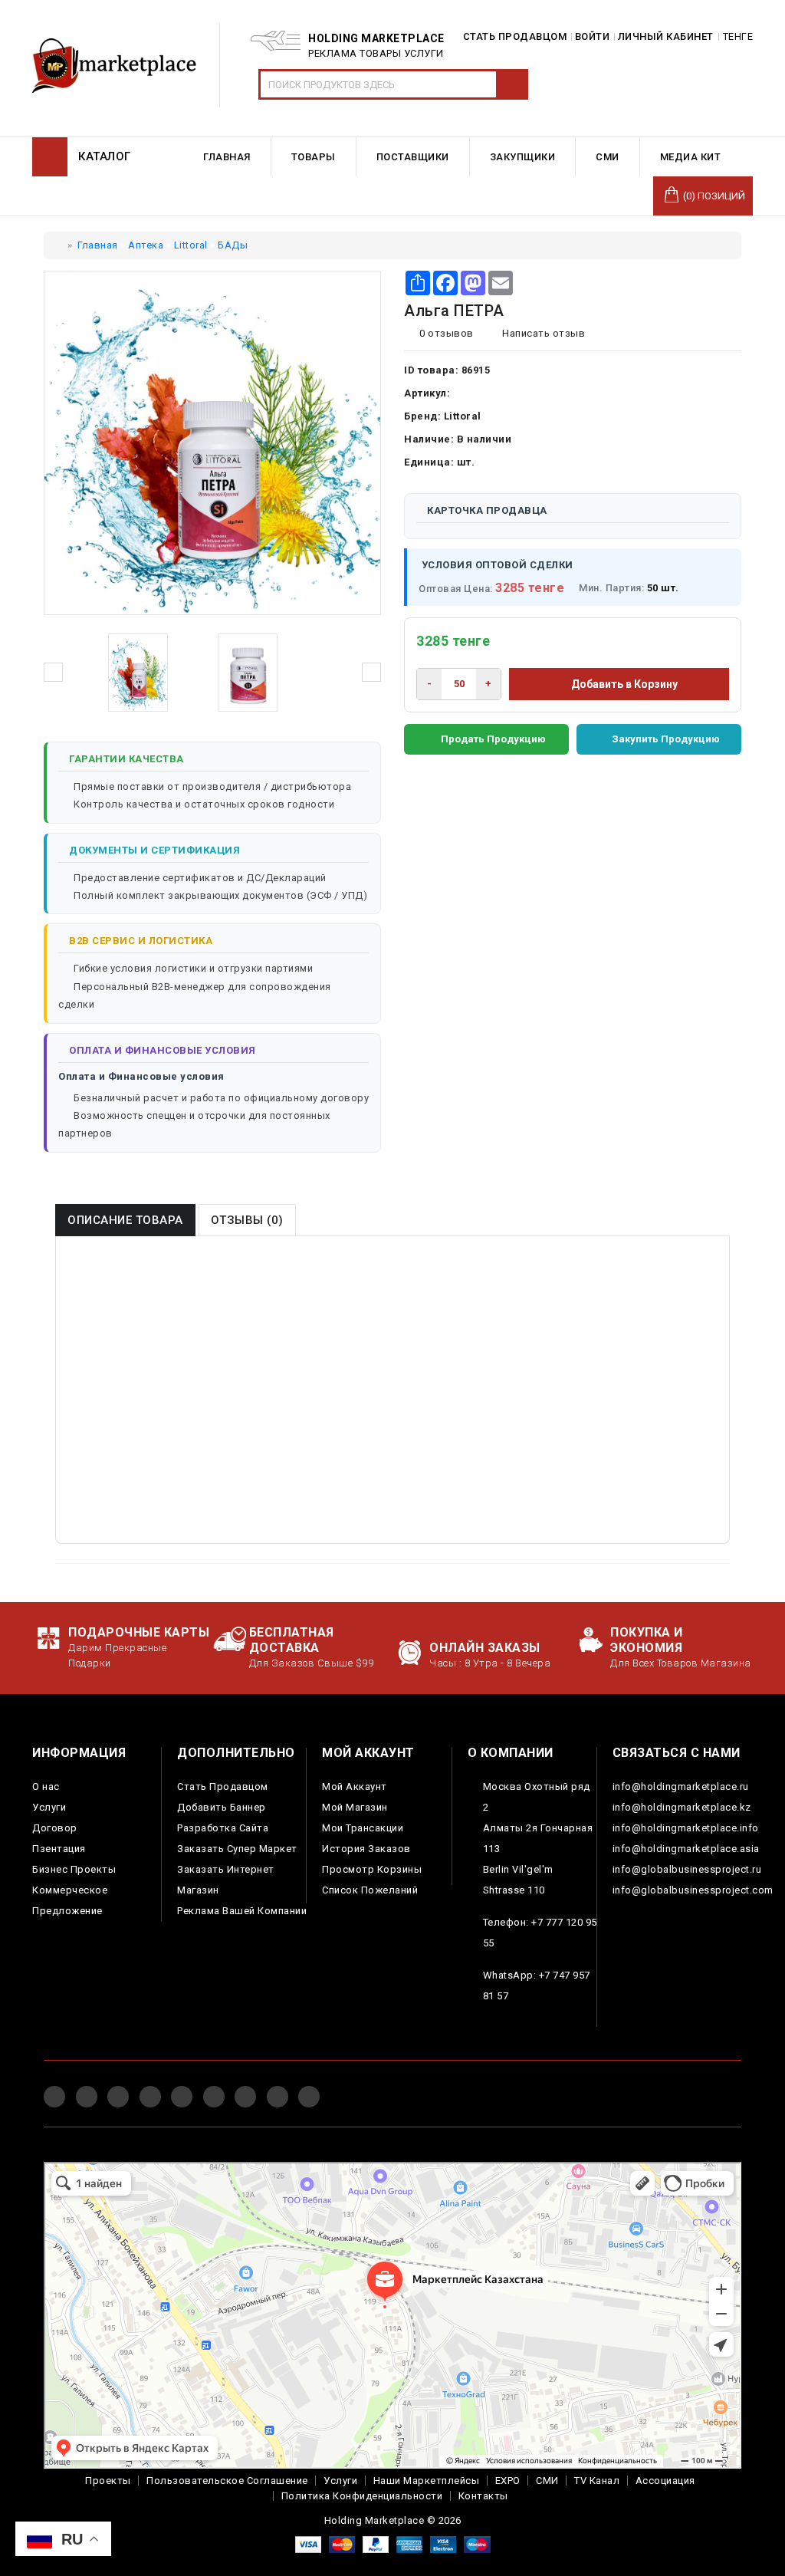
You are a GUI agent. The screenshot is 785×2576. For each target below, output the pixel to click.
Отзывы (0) (247, 1220)
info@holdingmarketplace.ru (681, 1786)
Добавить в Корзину (623, 684)
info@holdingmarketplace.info (686, 1828)
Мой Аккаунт (355, 1786)
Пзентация (59, 1849)
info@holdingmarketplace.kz (682, 1807)
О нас (46, 1786)
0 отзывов (447, 333)
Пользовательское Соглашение (227, 2481)
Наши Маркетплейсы (427, 2481)
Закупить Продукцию (666, 739)
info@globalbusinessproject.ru (687, 1869)
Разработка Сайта (223, 1828)
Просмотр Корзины (372, 1869)
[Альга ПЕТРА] (138, 673)
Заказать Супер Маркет (237, 1849)
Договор (55, 1828)
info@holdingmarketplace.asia (686, 1849)
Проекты (108, 2481)
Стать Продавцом (223, 1786)
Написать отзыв (542, 333)
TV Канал (597, 2481)
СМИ (547, 2481)
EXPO (508, 2481)
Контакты (483, 2496)
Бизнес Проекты (74, 1869)
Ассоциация (665, 2481)
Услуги (49, 1807)
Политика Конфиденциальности (362, 2496)
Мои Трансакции (363, 1828)
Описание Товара (125, 1220)
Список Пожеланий (370, 1890)
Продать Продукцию (493, 739)
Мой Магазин (355, 1807)
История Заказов (366, 1849)
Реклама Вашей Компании (242, 1911)
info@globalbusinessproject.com (693, 1890)
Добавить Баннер (222, 1807)
